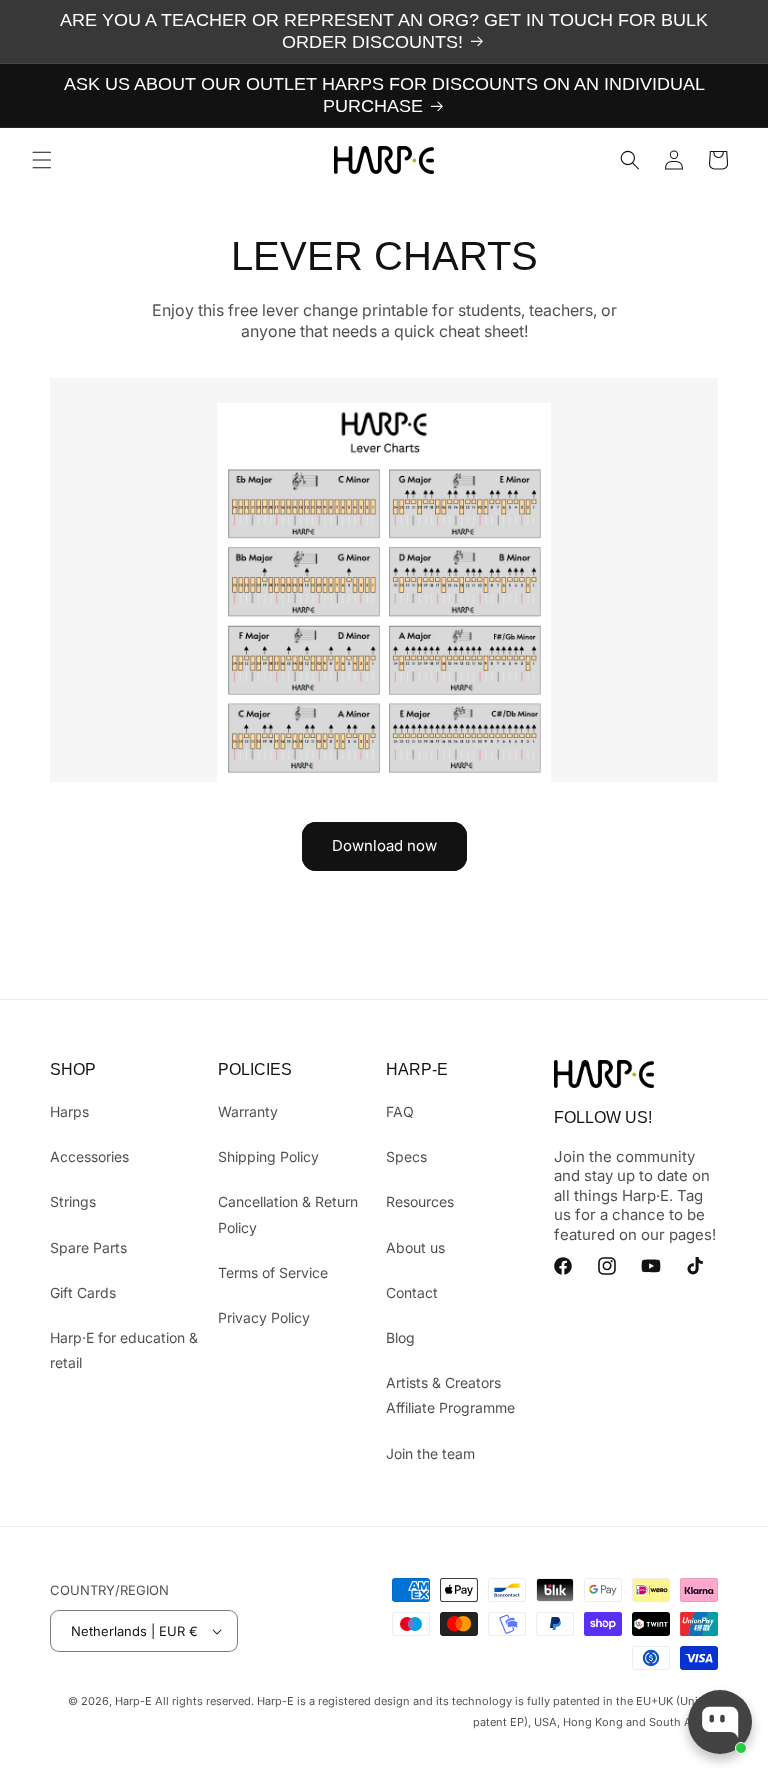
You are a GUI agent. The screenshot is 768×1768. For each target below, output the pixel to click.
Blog (400, 1337)
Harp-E (133, 1701)
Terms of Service (273, 1272)
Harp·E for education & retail (124, 1350)
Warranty (248, 1111)
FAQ (400, 1111)
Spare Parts (88, 1247)
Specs (406, 1156)
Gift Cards (83, 1292)
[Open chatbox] (720, 1722)
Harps (69, 1111)
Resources (420, 1201)
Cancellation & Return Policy (288, 1214)
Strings (73, 1201)
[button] (42, 160)
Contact (412, 1292)
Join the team (430, 1453)
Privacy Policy (264, 1317)
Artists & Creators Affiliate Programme (450, 1395)
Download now (384, 845)
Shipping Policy (268, 1156)
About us (415, 1247)
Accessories (89, 1156)
